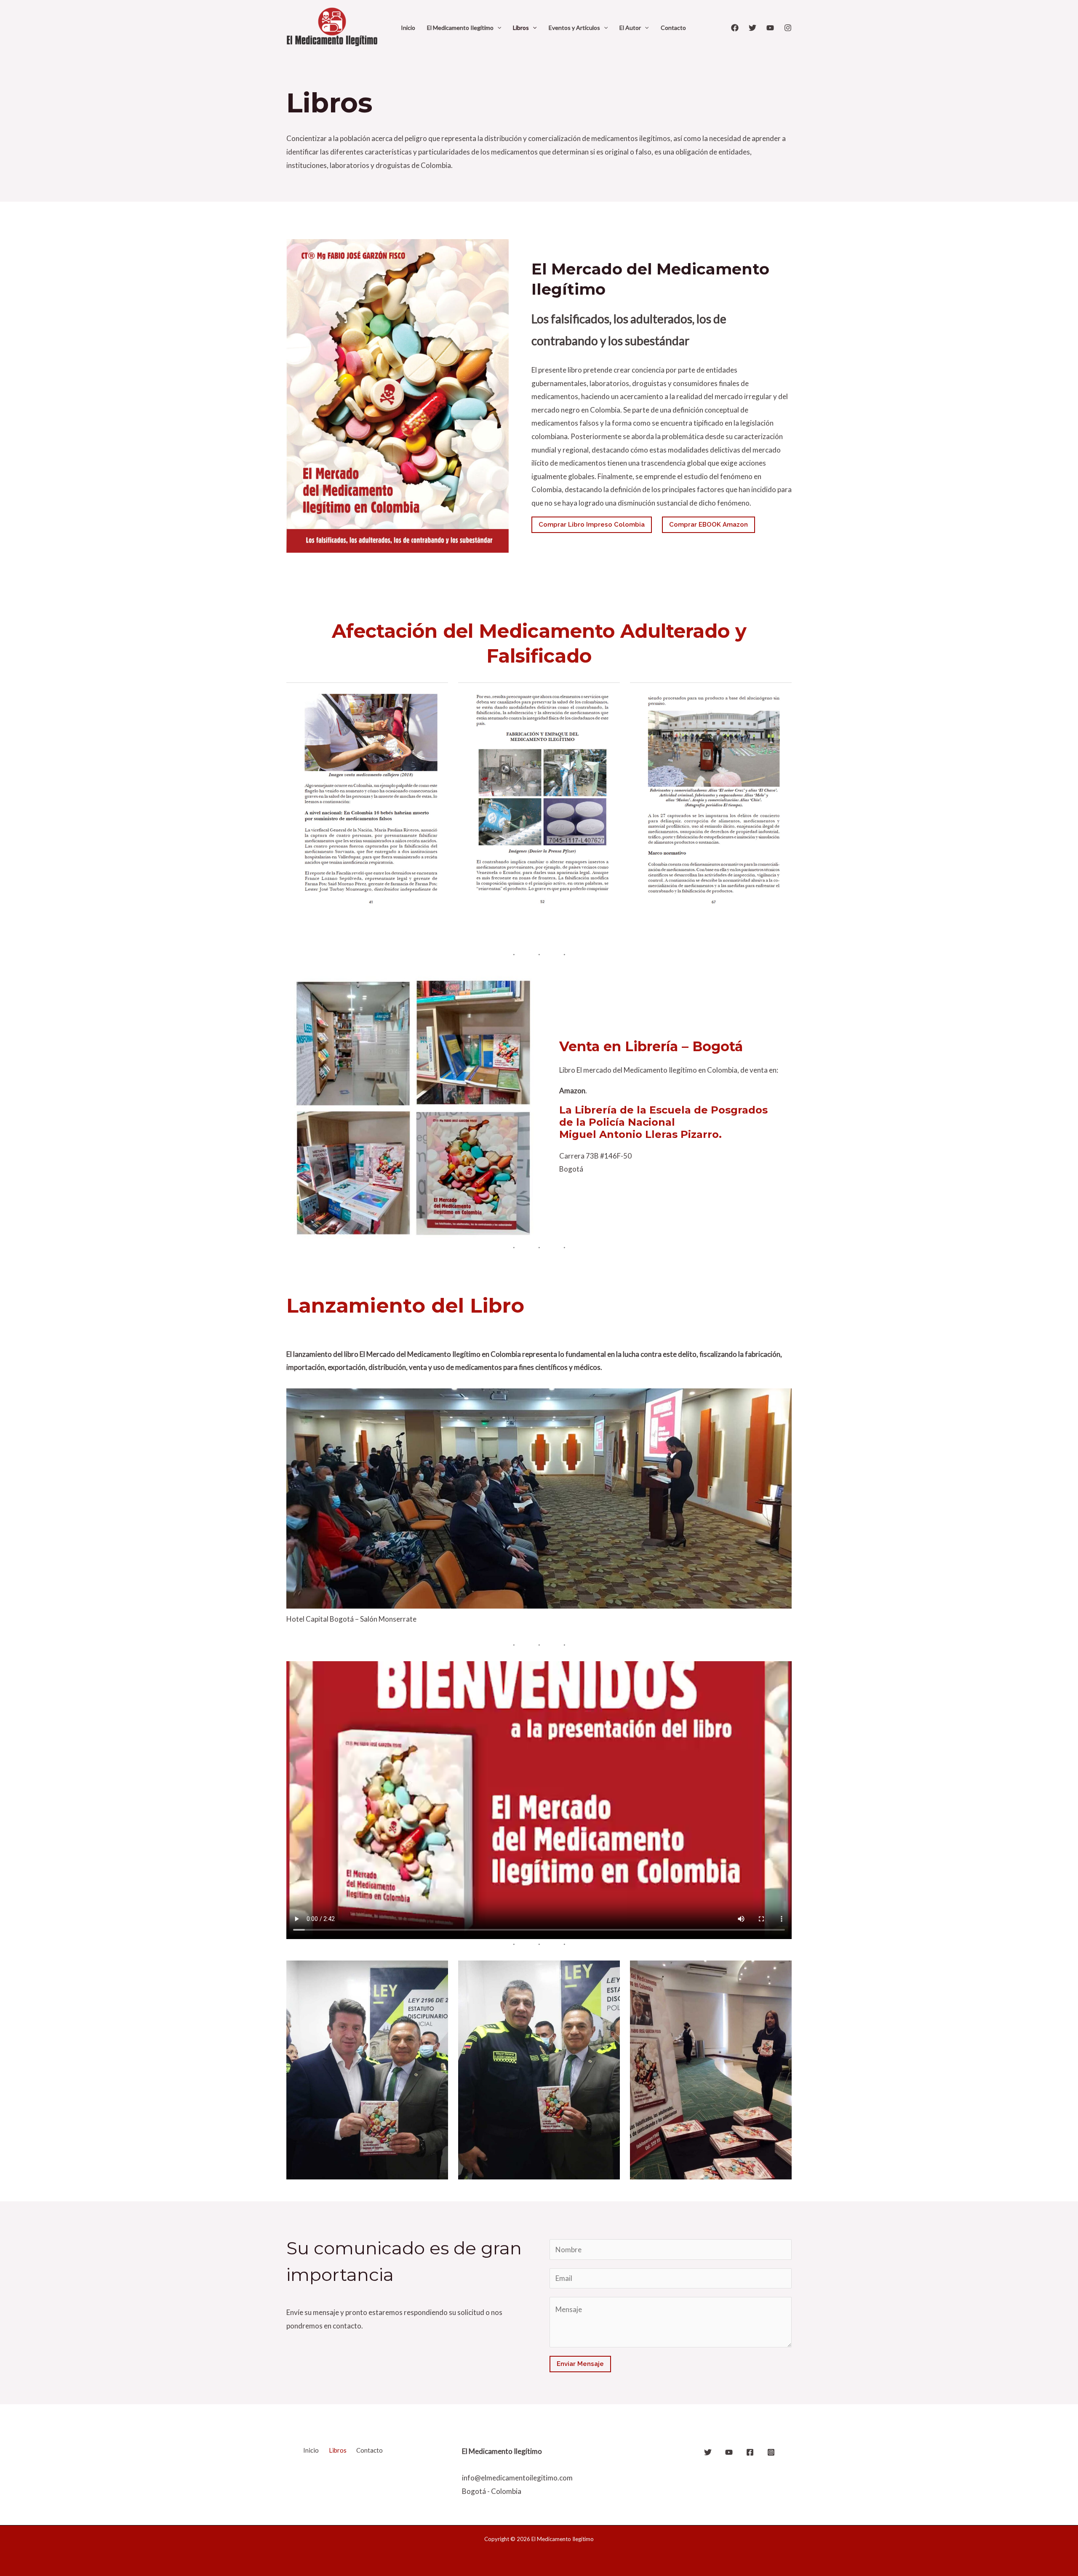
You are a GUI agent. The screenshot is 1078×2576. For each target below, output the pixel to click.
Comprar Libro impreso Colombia (592, 525)
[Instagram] (788, 28)
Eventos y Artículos (574, 28)
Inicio (408, 28)
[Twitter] (752, 28)
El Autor (630, 28)
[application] (497, 28)
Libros (521, 28)
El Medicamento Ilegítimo (460, 28)
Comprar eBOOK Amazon (708, 525)
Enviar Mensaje (580, 2364)
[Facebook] (735, 28)
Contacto (673, 28)
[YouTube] (770, 28)
